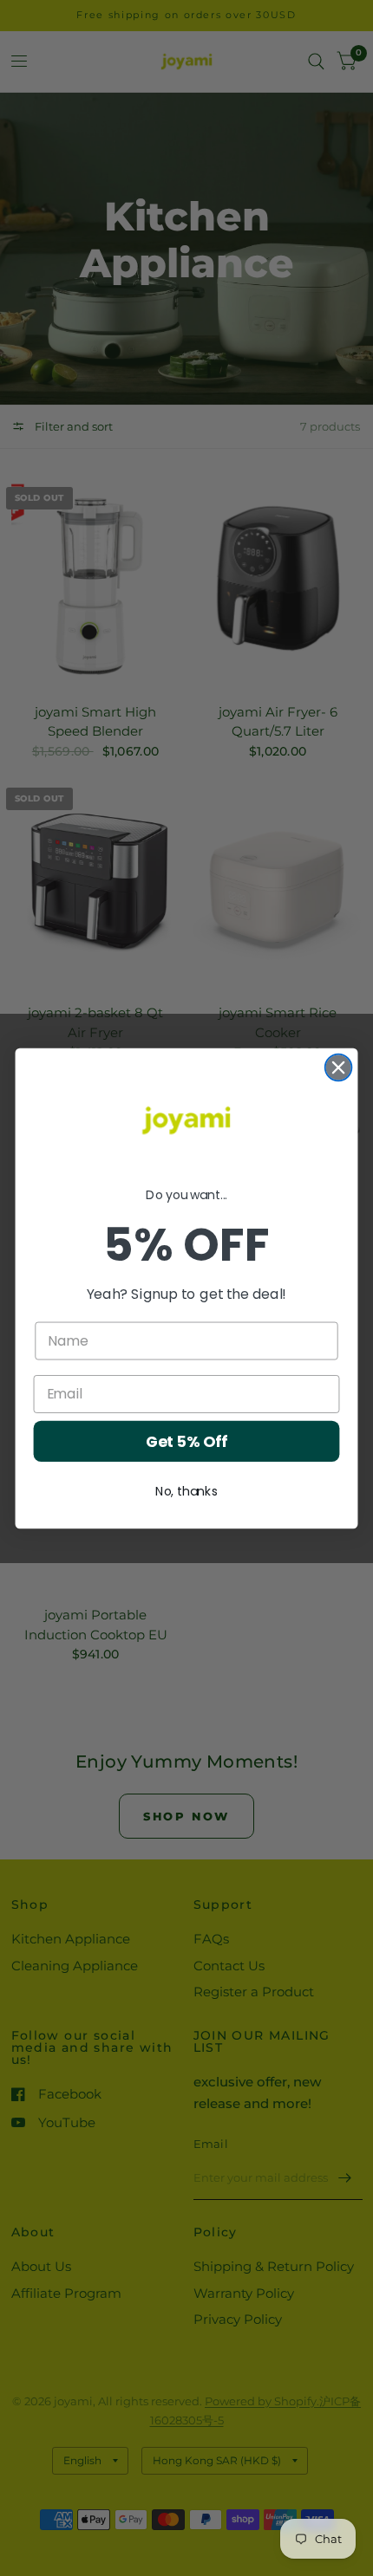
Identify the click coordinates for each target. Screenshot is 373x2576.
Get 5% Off (187, 1441)
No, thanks (186, 1490)
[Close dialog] (339, 1067)
